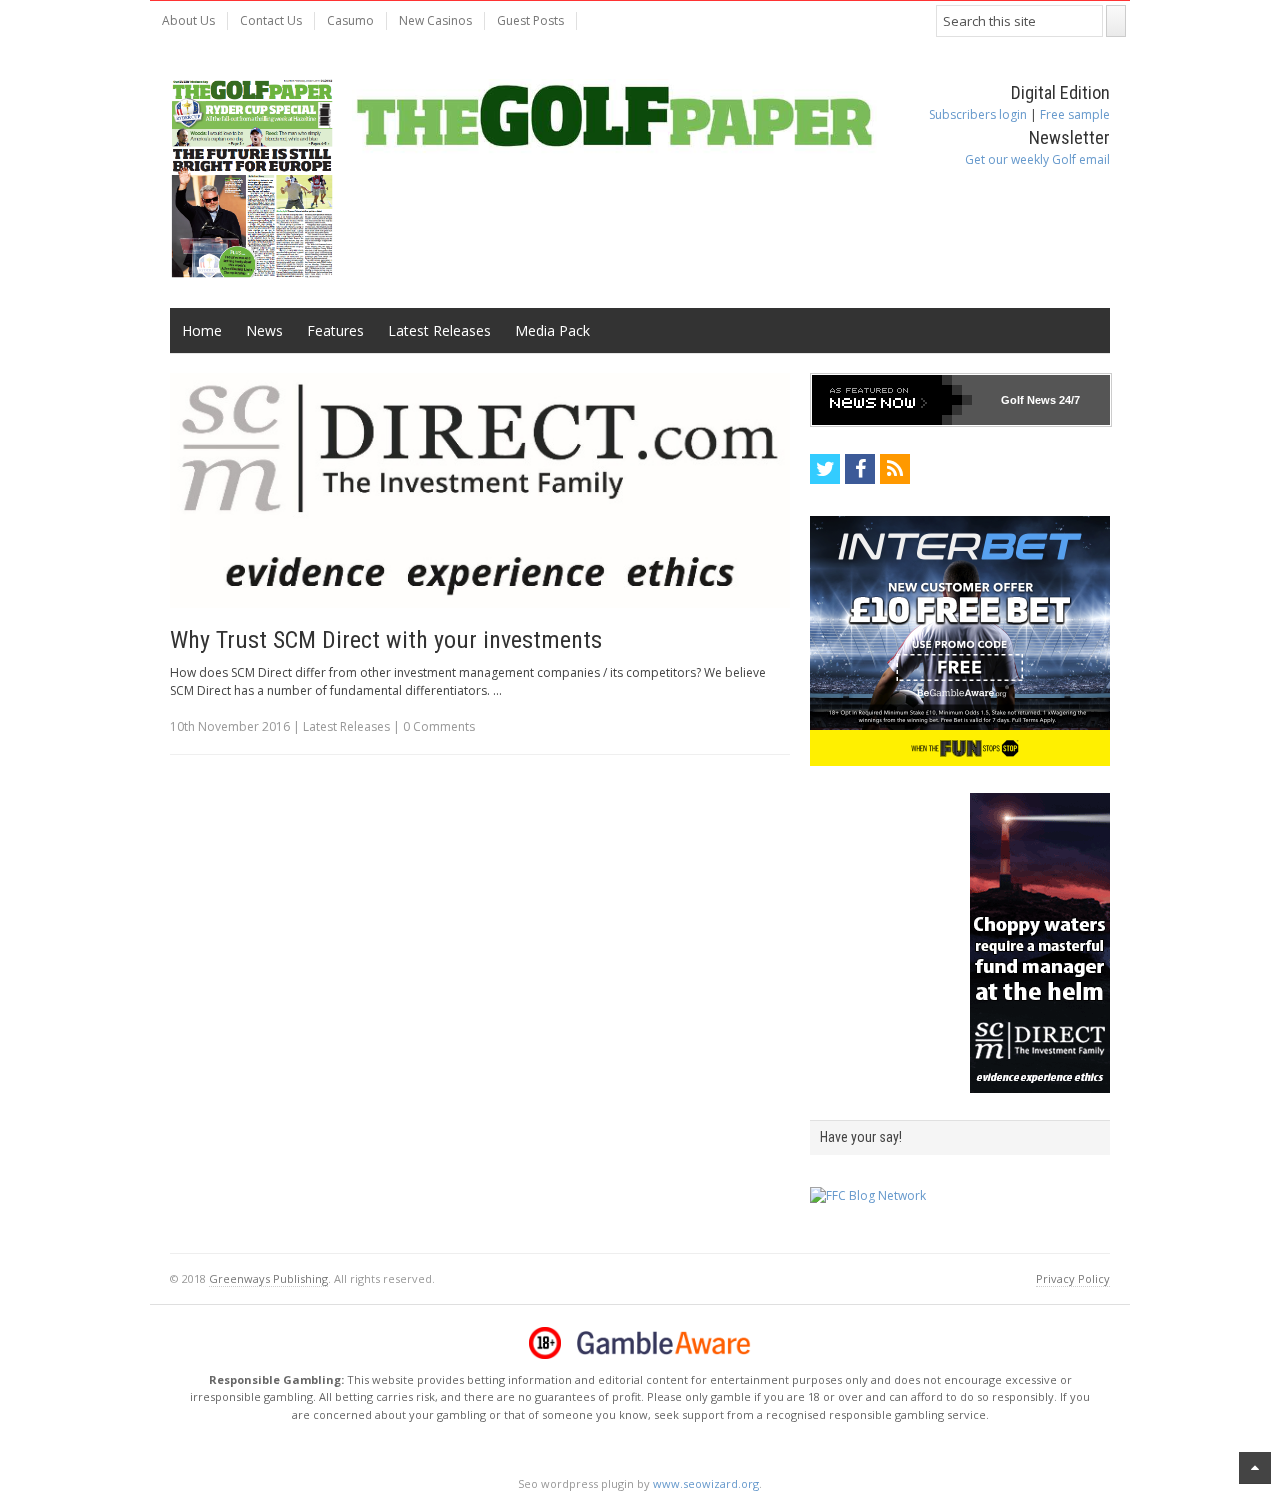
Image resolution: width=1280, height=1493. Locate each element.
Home (202, 330)
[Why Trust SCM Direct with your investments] (480, 490)
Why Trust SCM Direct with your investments (386, 640)
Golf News (1028, 400)
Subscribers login (978, 114)
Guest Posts (530, 20)
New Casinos (435, 20)
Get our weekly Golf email (1037, 159)
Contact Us (271, 20)
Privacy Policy (1073, 1278)
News (264, 330)
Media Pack (552, 330)
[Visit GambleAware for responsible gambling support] (664, 1343)
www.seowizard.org (706, 1483)
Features (335, 330)
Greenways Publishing (268, 1278)
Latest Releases (439, 330)
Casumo (350, 20)
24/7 (1068, 400)
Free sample (1075, 114)
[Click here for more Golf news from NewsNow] (892, 400)
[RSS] (895, 469)
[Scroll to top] (1255, 1468)
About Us (188, 20)
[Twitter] (825, 469)
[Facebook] (860, 469)
